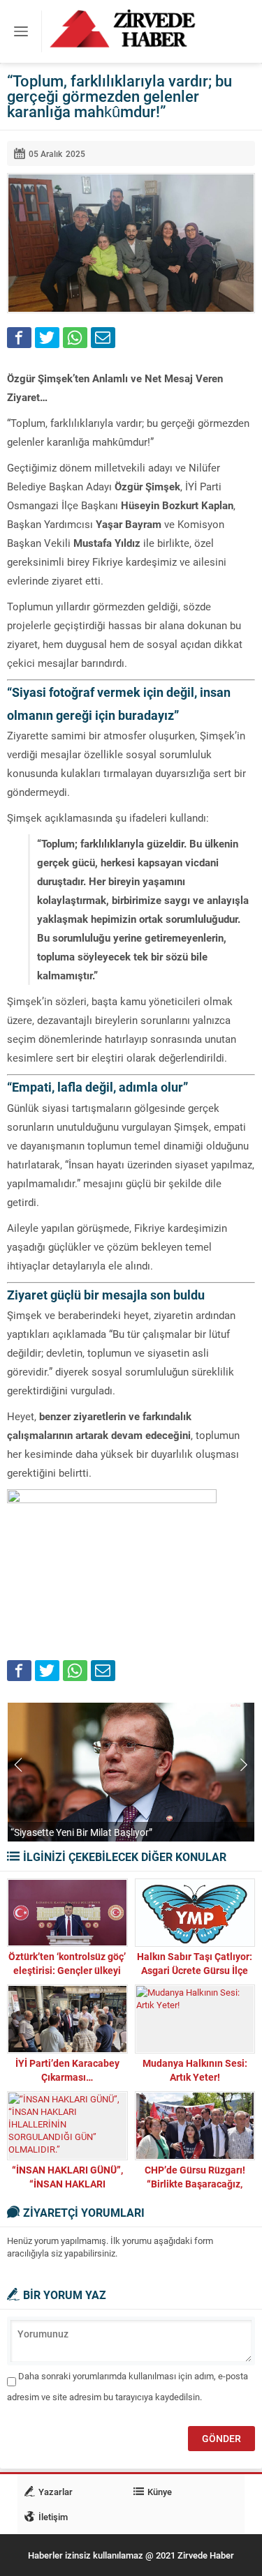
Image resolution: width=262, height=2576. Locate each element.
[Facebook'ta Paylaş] (19, 338)
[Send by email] (103, 338)
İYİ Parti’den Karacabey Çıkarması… (67, 2070)
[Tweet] (47, 338)
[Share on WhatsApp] (75, 338)
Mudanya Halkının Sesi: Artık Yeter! (195, 2070)
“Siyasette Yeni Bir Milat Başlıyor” (81, 1832)
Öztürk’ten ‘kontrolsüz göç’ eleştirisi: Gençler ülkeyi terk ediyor (67, 1970)
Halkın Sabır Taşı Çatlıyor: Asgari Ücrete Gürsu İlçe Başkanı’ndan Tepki (195, 1970)
